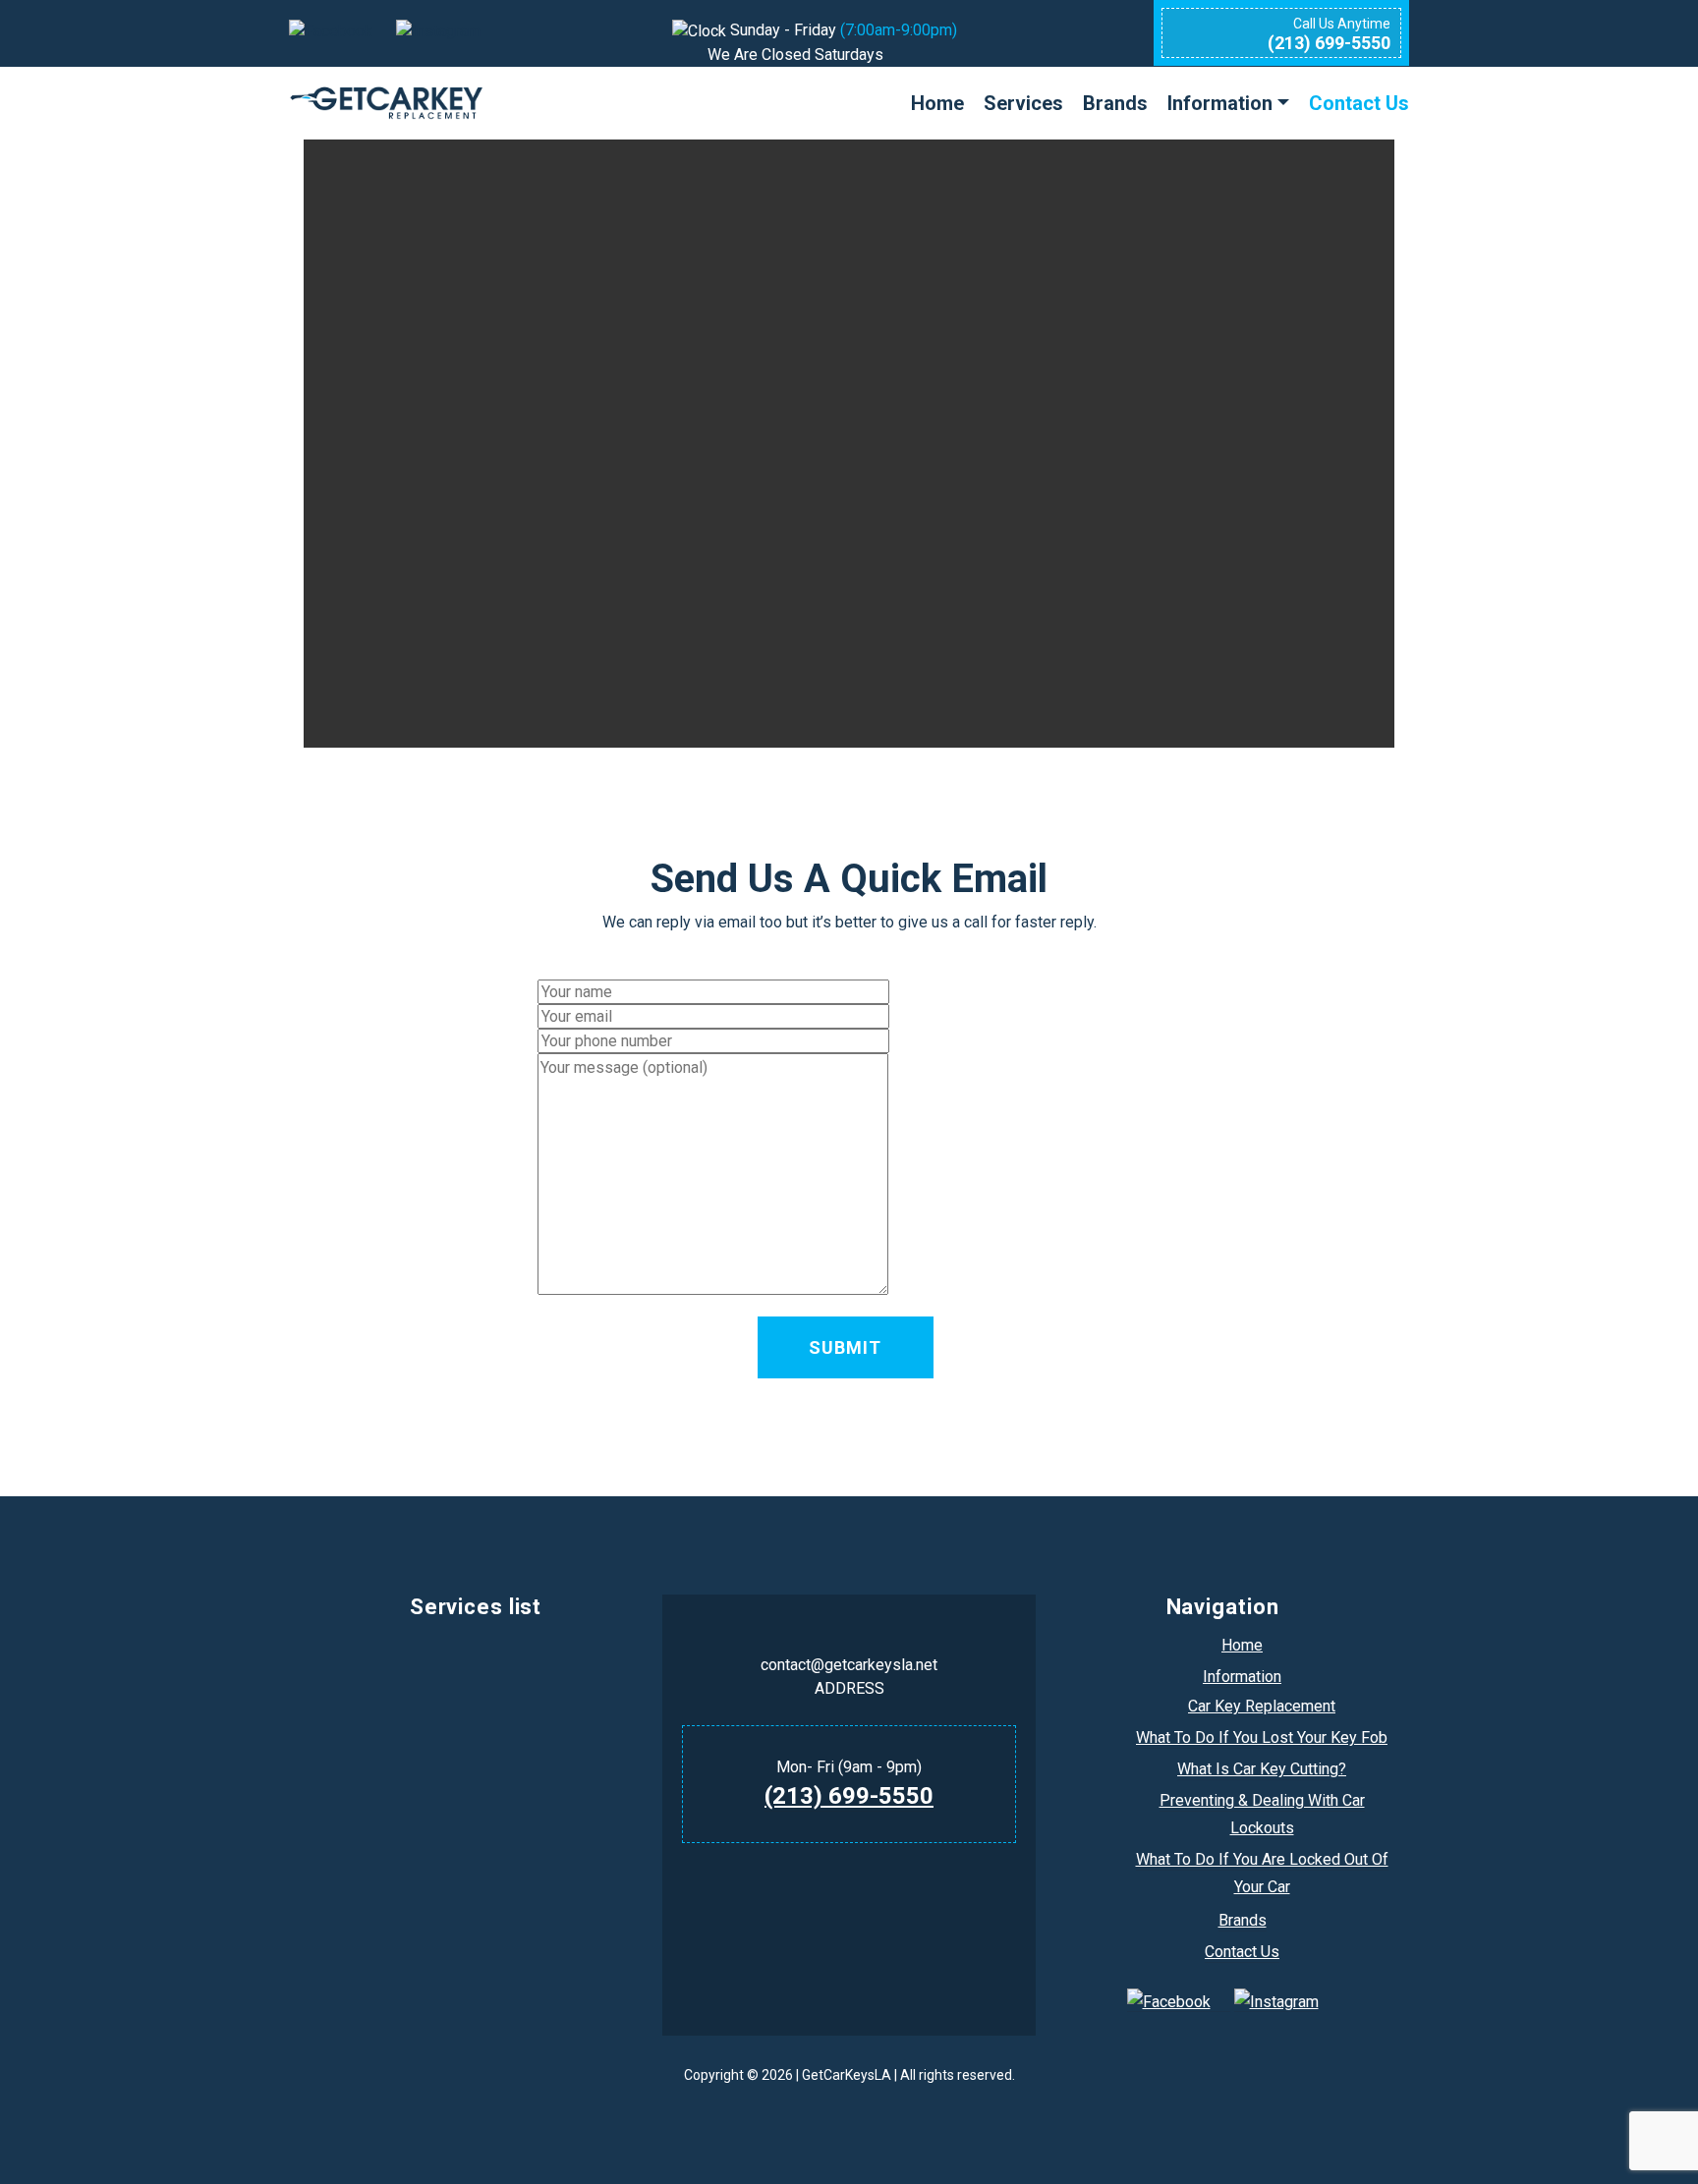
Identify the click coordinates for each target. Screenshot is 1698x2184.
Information (1220, 103)
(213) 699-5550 (849, 1796)
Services (1023, 103)
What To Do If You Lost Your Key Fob (1262, 1737)
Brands (1115, 103)
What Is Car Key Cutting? (1262, 1769)
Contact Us (1359, 103)
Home (937, 103)
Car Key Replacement (1262, 1706)
